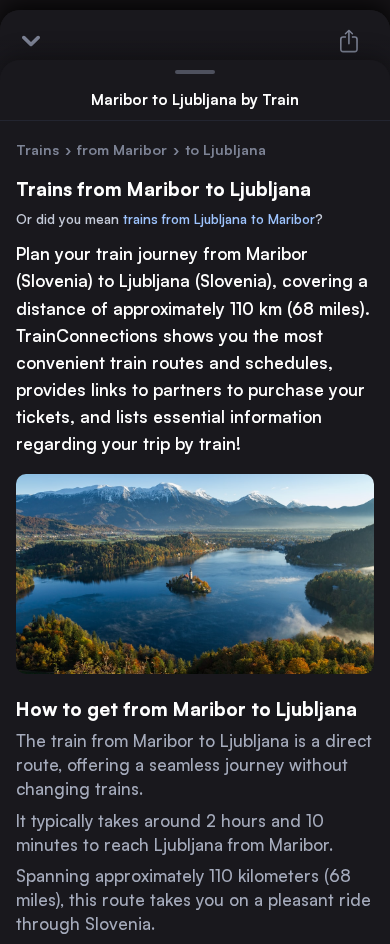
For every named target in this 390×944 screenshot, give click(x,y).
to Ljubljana (225, 149)
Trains (37, 149)
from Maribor (122, 149)
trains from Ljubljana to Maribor (219, 219)
